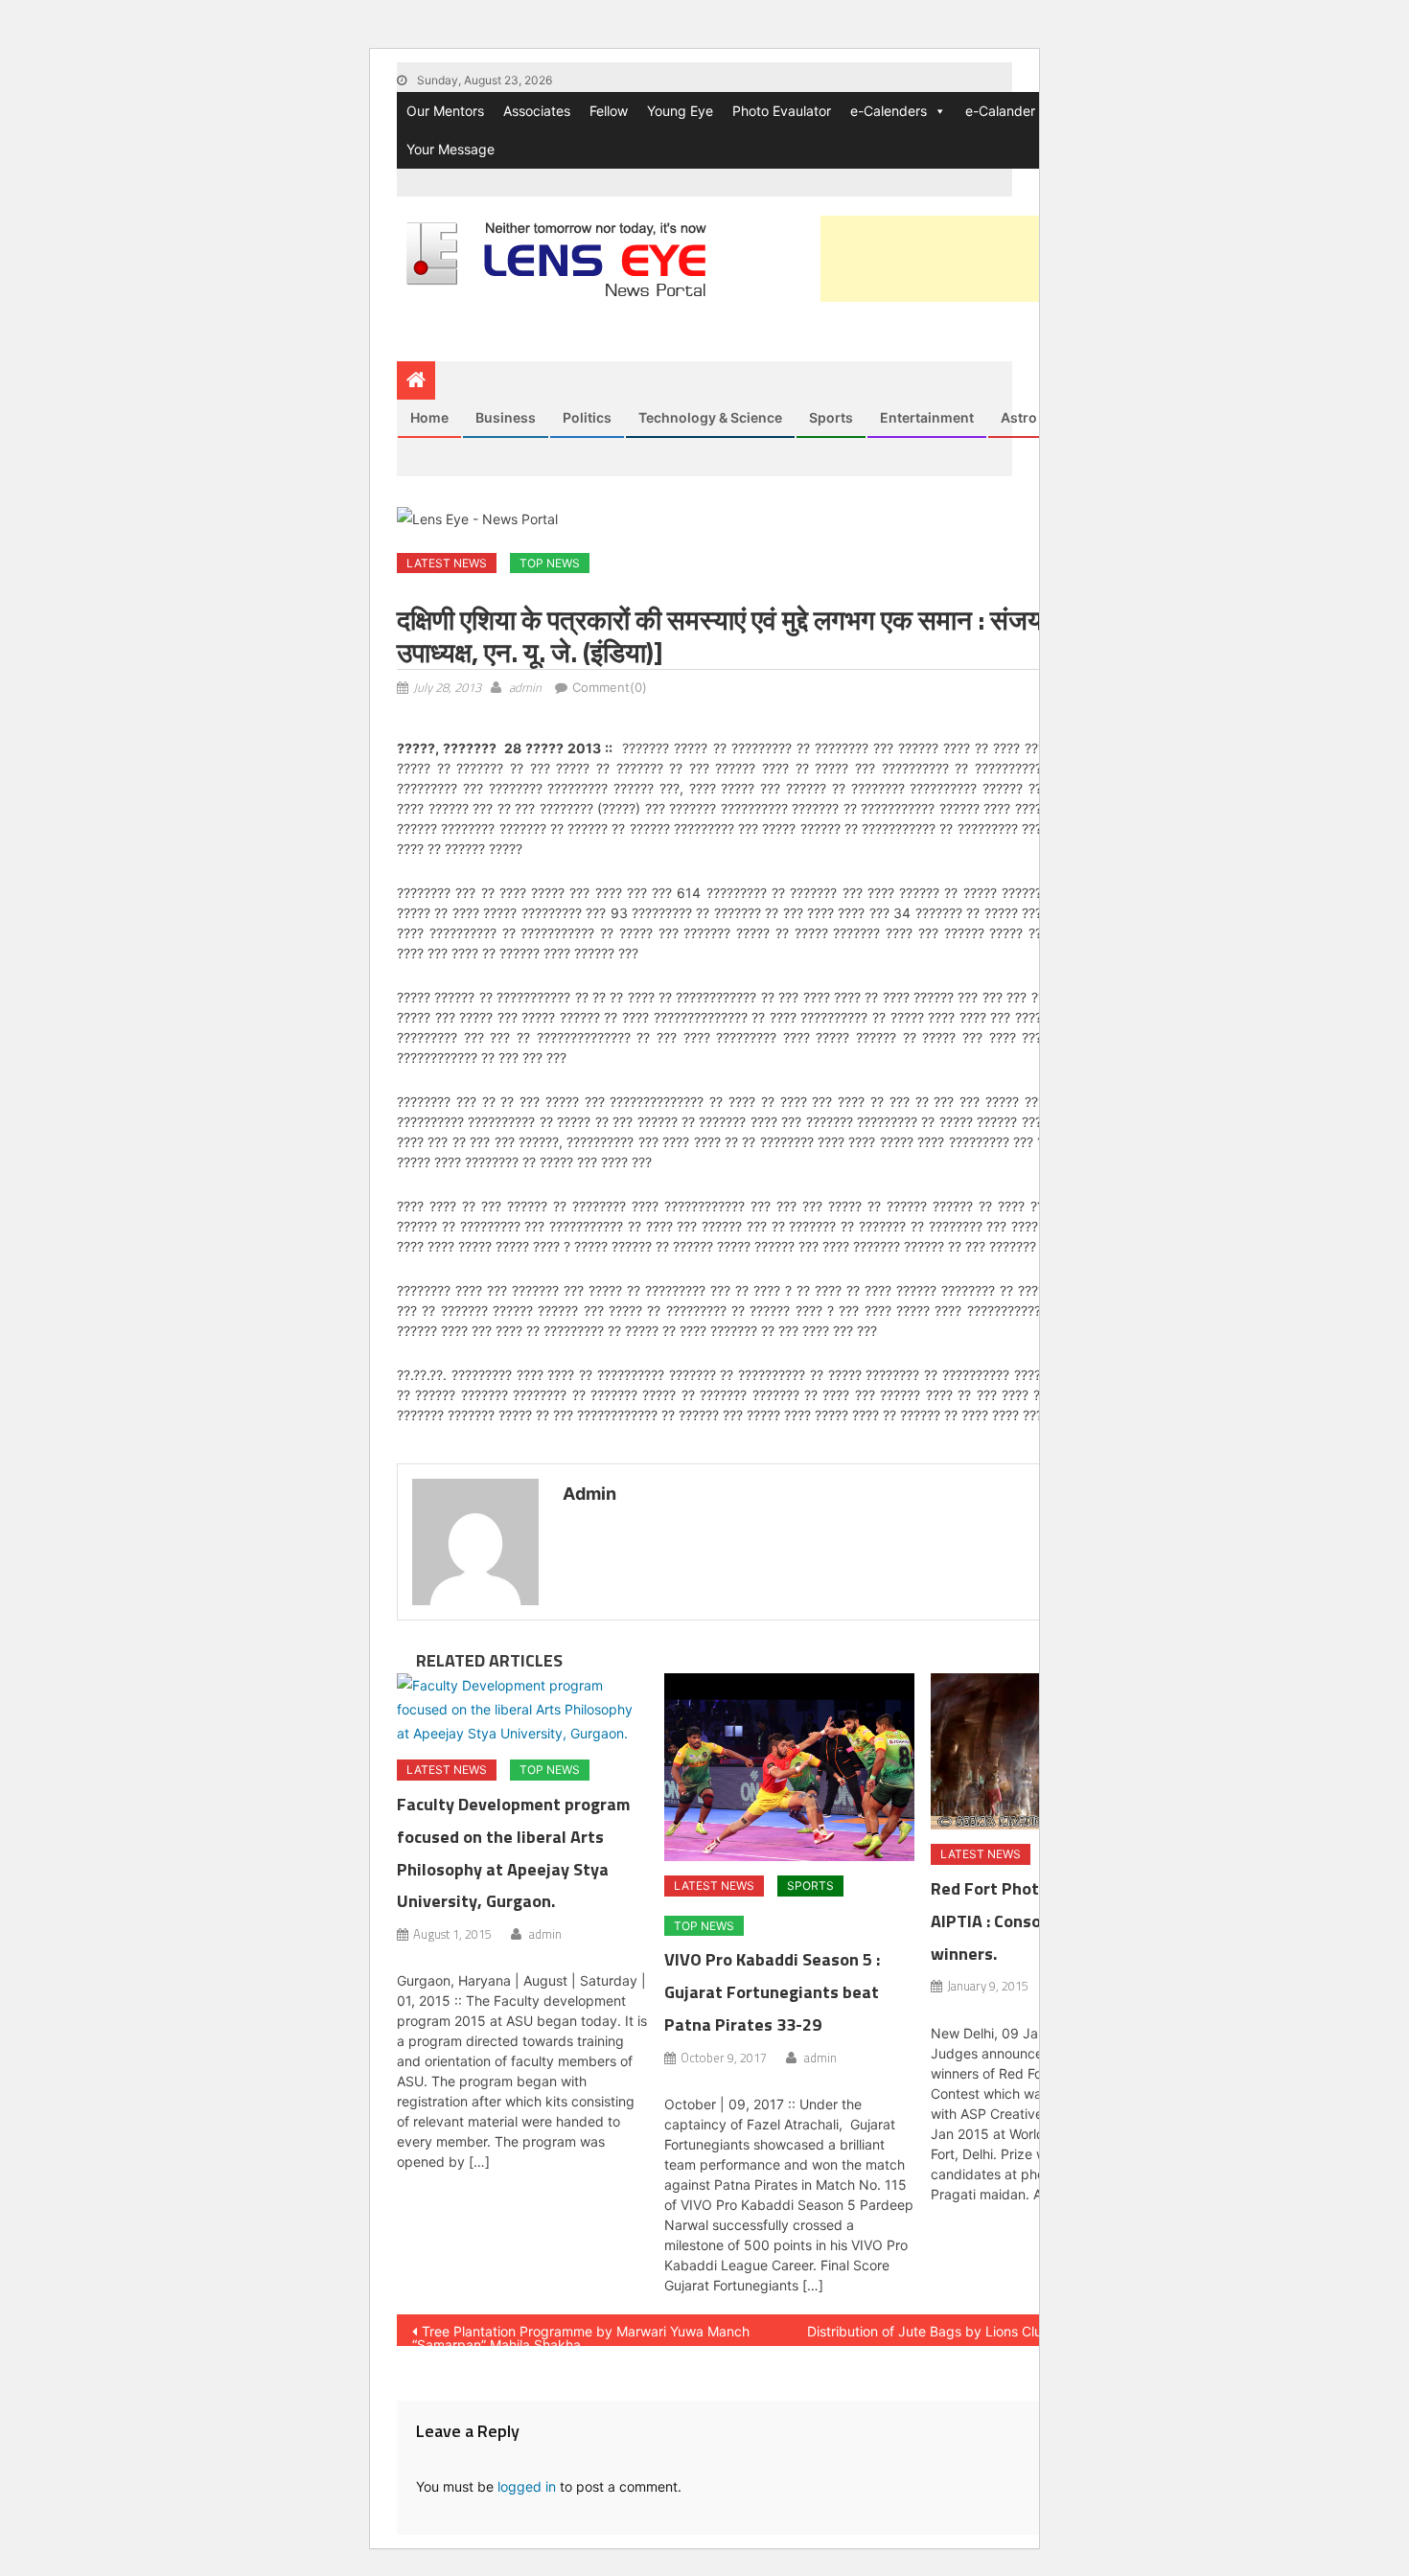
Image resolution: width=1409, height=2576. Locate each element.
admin (525, 687)
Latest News (447, 563)
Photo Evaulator (782, 111)
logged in (527, 2486)
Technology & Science (710, 417)
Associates (537, 111)
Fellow (609, 111)
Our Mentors (445, 111)
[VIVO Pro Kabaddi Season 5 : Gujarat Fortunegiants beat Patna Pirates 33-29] (790, 1767)
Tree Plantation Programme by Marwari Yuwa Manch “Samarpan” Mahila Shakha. (581, 2334)
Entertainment (927, 417)
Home (429, 417)
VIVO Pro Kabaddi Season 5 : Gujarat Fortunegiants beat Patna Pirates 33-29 (772, 1992)
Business (506, 417)
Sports (831, 417)
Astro (1019, 417)
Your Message (450, 149)
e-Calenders (889, 111)
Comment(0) (610, 687)
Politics (587, 417)
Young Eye (680, 111)
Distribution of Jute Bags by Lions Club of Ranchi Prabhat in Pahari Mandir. (987, 2334)
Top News (550, 563)
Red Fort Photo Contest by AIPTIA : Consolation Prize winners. (1034, 1921)
